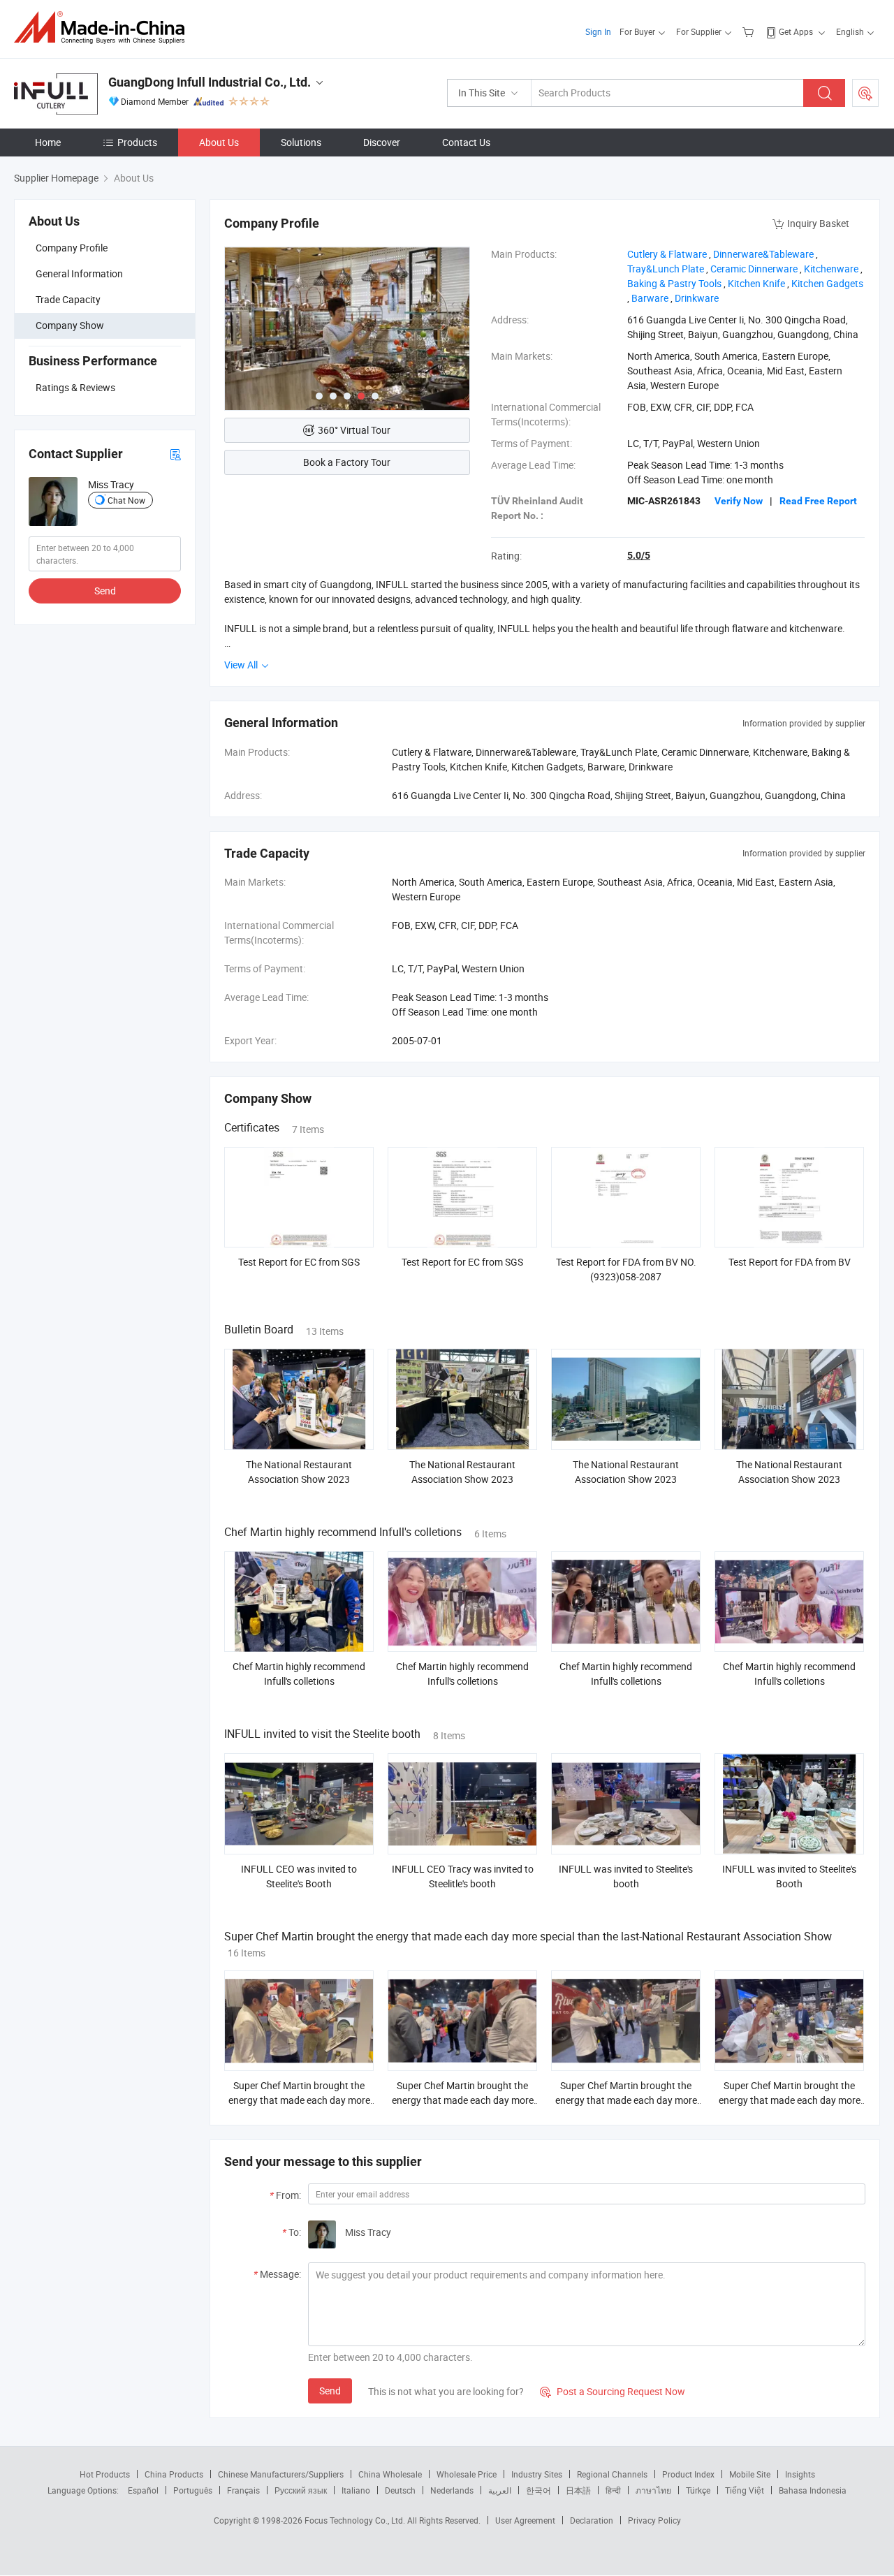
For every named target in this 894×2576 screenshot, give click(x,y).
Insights (800, 2474)
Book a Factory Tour (347, 462)
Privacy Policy (654, 2520)
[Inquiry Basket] (750, 31)
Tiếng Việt (745, 2490)
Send (105, 591)
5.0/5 (639, 555)
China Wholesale (390, 2474)
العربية (500, 2490)
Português (193, 2490)
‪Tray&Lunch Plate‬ (666, 269)
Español (143, 2490)
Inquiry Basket (818, 223)
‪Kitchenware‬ (831, 269)
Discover (382, 142)
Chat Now (126, 500)
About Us (219, 142)
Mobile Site (750, 2474)
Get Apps (796, 31)
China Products (174, 2474)
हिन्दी (613, 2490)
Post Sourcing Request (865, 93)
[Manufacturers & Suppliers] (104, 28)
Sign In (598, 31)
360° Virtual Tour (354, 430)
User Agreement (525, 2520)
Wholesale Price (467, 2474)
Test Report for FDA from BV (790, 1262)
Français (243, 2490)
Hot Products (105, 2474)
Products (137, 142)
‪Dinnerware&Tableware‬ (763, 254)
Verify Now (739, 501)
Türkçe (698, 2490)
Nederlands (452, 2490)
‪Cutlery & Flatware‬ (667, 254)
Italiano (356, 2490)
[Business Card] (175, 454)
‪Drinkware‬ (697, 298)
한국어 (538, 2490)
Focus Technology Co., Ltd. (356, 2520)
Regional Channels (612, 2474)
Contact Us (466, 142)
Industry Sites (537, 2474)
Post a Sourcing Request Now (613, 2391)
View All (242, 665)
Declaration (592, 2520)
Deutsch (400, 2490)
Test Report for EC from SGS (299, 1262)
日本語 (578, 2490)
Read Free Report (818, 501)
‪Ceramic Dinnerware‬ (754, 269)
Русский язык (301, 2490)
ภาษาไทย (653, 2490)
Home (48, 142)
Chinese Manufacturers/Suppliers (281, 2474)
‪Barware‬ (650, 298)
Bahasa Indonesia (813, 2490)
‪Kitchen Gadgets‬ (827, 283)
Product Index (688, 2474)
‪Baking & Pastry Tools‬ (674, 283)
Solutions (301, 142)
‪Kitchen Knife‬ (756, 283)
